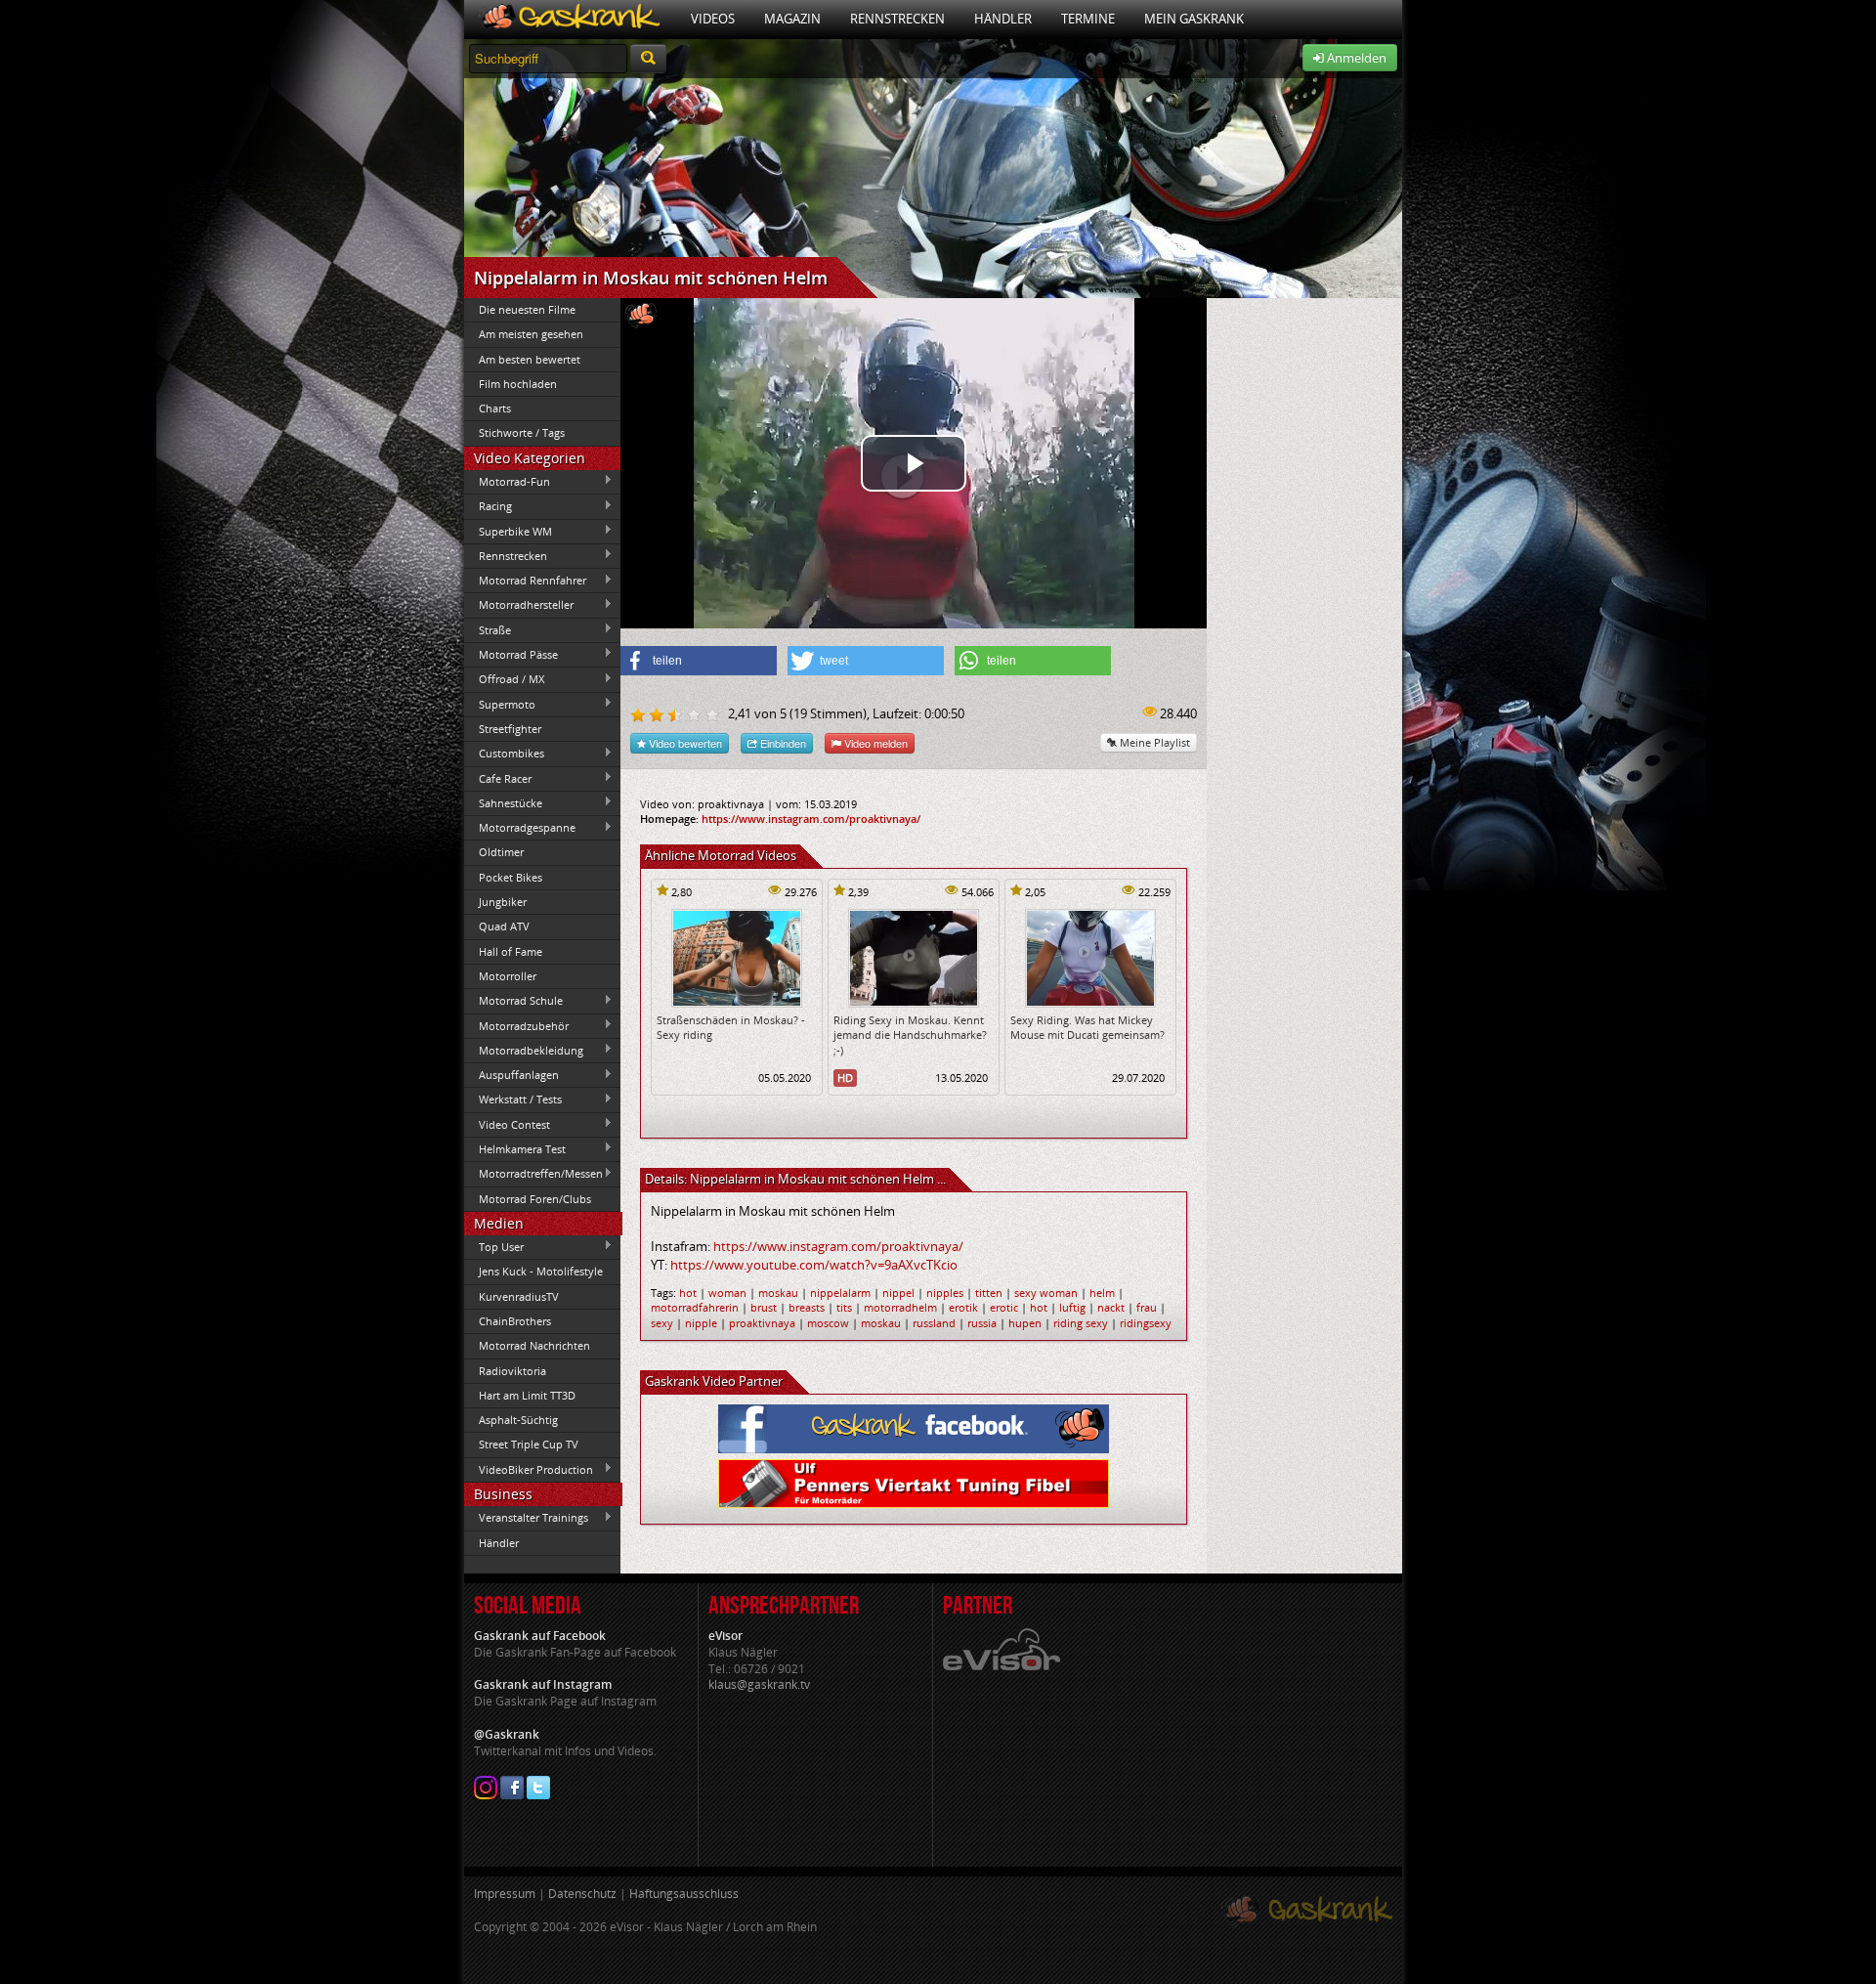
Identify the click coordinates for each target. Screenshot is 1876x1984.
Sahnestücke (503, 802)
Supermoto (500, 704)
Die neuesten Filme (527, 309)
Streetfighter (510, 729)
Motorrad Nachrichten (534, 1345)
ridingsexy (1146, 1323)
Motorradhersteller (519, 605)
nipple (701, 1323)
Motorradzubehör (516, 1025)
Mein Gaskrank (1194, 19)
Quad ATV (504, 926)
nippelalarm (840, 1293)
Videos (713, 19)
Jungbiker (503, 902)
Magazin (792, 19)
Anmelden (1355, 58)
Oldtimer (501, 852)
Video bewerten (684, 743)
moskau (778, 1293)
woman (727, 1293)
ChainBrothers (515, 1321)
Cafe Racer (498, 778)
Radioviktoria (512, 1371)
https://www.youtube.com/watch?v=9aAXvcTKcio (814, 1265)
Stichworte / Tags (522, 432)
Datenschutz (582, 1894)
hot (688, 1293)
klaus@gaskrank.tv (759, 1684)
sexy (662, 1323)
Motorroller (508, 976)
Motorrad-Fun (507, 481)
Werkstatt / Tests (513, 1100)
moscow (828, 1323)
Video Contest (507, 1124)
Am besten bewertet (530, 359)
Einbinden (782, 743)
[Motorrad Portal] (570, 19)
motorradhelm (900, 1307)
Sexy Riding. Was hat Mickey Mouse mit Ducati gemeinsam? (1087, 1027)
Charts (495, 408)
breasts (807, 1307)
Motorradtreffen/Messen (533, 1174)
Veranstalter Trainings (526, 1518)
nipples (945, 1293)
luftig (1072, 1307)
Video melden (874, 743)
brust (764, 1307)
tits (844, 1307)
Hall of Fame (511, 951)
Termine (1088, 19)
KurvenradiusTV (519, 1296)
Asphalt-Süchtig (518, 1420)
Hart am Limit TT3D (527, 1395)
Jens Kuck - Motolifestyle (541, 1271)
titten (989, 1293)
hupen (1025, 1323)
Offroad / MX (504, 679)
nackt (1111, 1307)
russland (934, 1323)
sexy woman (1046, 1293)
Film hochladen (518, 384)
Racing (488, 506)
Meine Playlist (1153, 742)
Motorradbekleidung (524, 1050)
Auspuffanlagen (512, 1075)
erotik (963, 1307)
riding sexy (1081, 1323)
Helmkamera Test (515, 1148)
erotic (1004, 1307)
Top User (494, 1246)
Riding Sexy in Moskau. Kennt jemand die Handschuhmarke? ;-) (910, 1035)
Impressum (505, 1894)
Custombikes (504, 754)
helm (1102, 1293)
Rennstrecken (897, 19)
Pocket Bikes (511, 877)
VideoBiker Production (529, 1469)
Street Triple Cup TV (529, 1444)
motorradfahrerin (695, 1307)
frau (1147, 1307)
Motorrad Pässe (511, 654)
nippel (898, 1293)
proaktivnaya (762, 1323)
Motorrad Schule (513, 1001)
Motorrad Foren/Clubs (535, 1199)
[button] (699, 661)
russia (982, 1323)
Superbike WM (508, 531)
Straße (488, 629)
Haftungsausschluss (684, 1894)
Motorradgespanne (520, 828)
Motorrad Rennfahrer (525, 581)
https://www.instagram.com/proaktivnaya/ (811, 819)
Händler (1003, 19)
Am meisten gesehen (531, 334)
